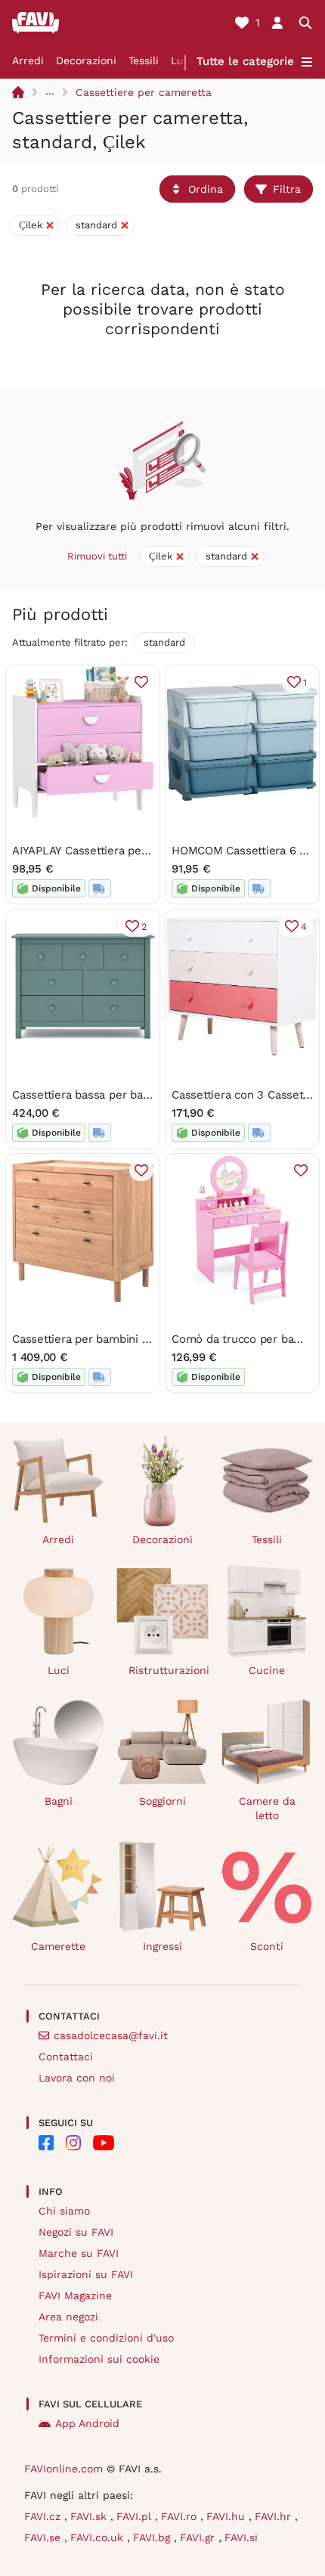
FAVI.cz (44, 2516)
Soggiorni (162, 1801)
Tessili (144, 60)
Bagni (59, 1801)
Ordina (206, 189)
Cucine (267, 1670)
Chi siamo (64, 2211)
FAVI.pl (136, 2516)
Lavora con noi (77, 2078)
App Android (87, 2423)
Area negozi (68, 2317)
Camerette (58, 1946)
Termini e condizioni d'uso (106, 2338)
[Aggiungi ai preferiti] (141, 682)
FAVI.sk (90, 2516)
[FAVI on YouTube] (104, 2143)
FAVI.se (44, 2537)
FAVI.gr (199, 2537)
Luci (182, 60)
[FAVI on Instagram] (73, 2143)
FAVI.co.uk (99, 2537)
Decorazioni (86, 60)
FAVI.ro (181, 2516)
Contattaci (66, 2057)
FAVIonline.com (63, 2469)
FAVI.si (241, 2537)
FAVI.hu (227, 2516)
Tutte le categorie (245, 61)
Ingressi (162, 1946)
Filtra (287, 189)
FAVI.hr (275, 2516)
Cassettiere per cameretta (144, 92)
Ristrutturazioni (169, 1670)
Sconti (267, 1946)
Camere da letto (267, 1808)
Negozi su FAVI (76, 2232)
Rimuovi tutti (97, 556)
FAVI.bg (153, 2537)
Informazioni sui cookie (99, 2359)
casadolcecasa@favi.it (111, 2035)
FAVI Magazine (75, 2295)
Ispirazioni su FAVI (86, 2274)
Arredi (28, 60)
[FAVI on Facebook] (46, 2143)
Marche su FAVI (79, 2253)
